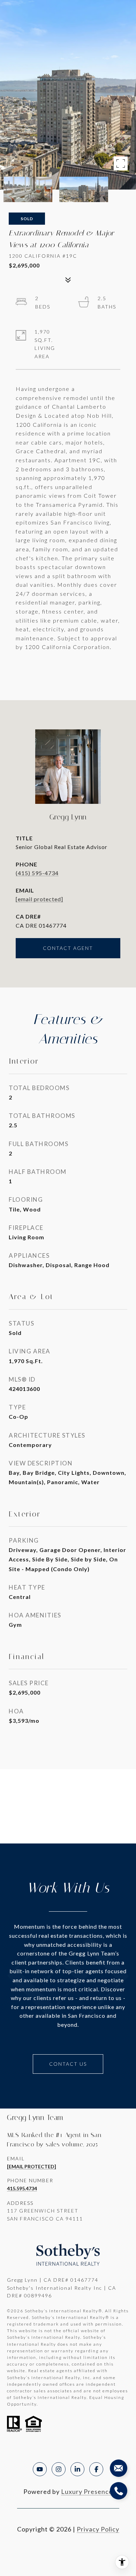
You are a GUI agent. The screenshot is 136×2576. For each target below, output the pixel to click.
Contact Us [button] (68, 2064)
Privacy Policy (98, 2529)
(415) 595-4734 (37, 873)
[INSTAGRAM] (59, 2469)
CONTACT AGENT (68, 948)
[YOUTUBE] (40, 2469)
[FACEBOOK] (96, 2469)
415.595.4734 (22, 2188)
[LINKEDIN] (77, 2469)
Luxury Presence (87, 2491)
